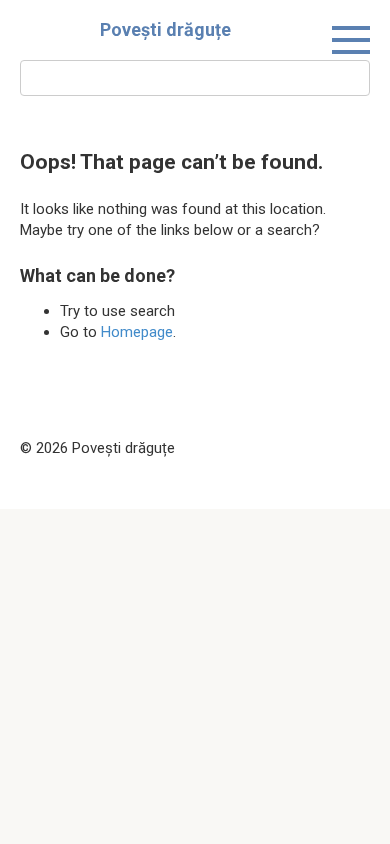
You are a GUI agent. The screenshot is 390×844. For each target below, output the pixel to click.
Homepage (137, 332)
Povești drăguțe (165, 29)
